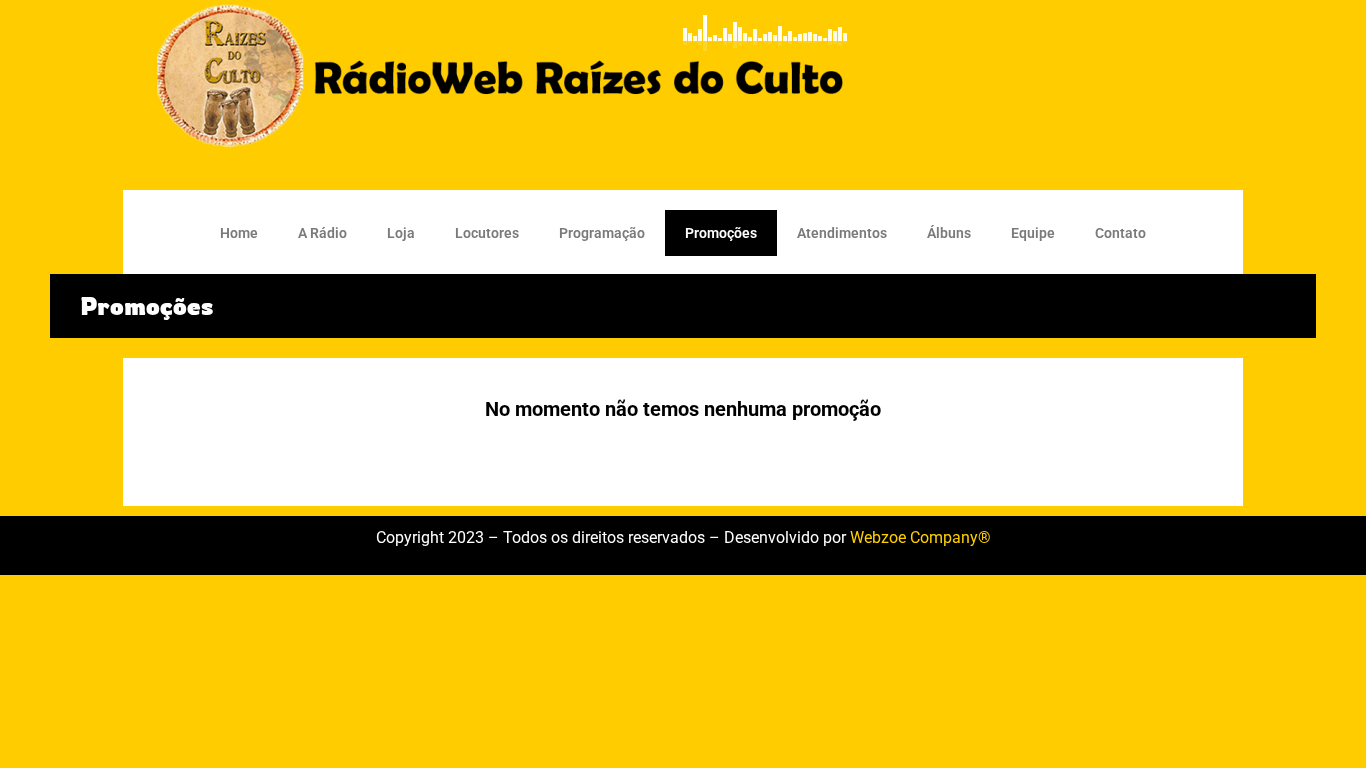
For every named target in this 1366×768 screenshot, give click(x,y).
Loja (401, 233)
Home (239, 233)
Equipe (1033, 233)
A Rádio (322, 233)
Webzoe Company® (920, 537)
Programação (602, 233)
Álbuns (949, 233)
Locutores (487, 233)
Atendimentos (842, 233)
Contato (1120, 233)
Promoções (721, 233)
